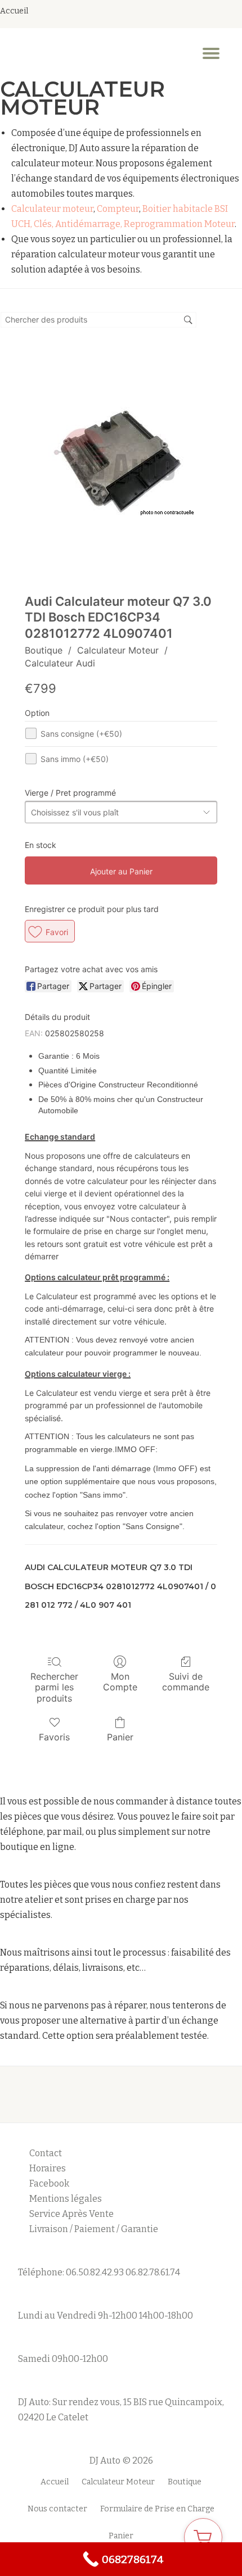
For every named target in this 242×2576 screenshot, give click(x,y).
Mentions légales (66, 2199)
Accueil (55, 2482)
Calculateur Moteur (118, 650)
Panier (120, 1737)
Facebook (49, 2183)
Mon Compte (120, 1682)
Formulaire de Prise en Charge (157, 2509)
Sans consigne (81, 734)
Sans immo (75, 759)
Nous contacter (57, 2509)
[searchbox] (98, 320)
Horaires (48, 2168)
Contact (46, 2153)
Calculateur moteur (52, 209)
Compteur (118, 209)
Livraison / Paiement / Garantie (94, 2229)
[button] (50, 931)
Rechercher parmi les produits (54, 1687)
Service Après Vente (71, 2214)
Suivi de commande (186, 1682)
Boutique (44, 650)
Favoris (54, 1737)
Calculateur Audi (60, 663)
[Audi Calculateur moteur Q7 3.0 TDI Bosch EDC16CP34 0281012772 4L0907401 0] (121, 461)
